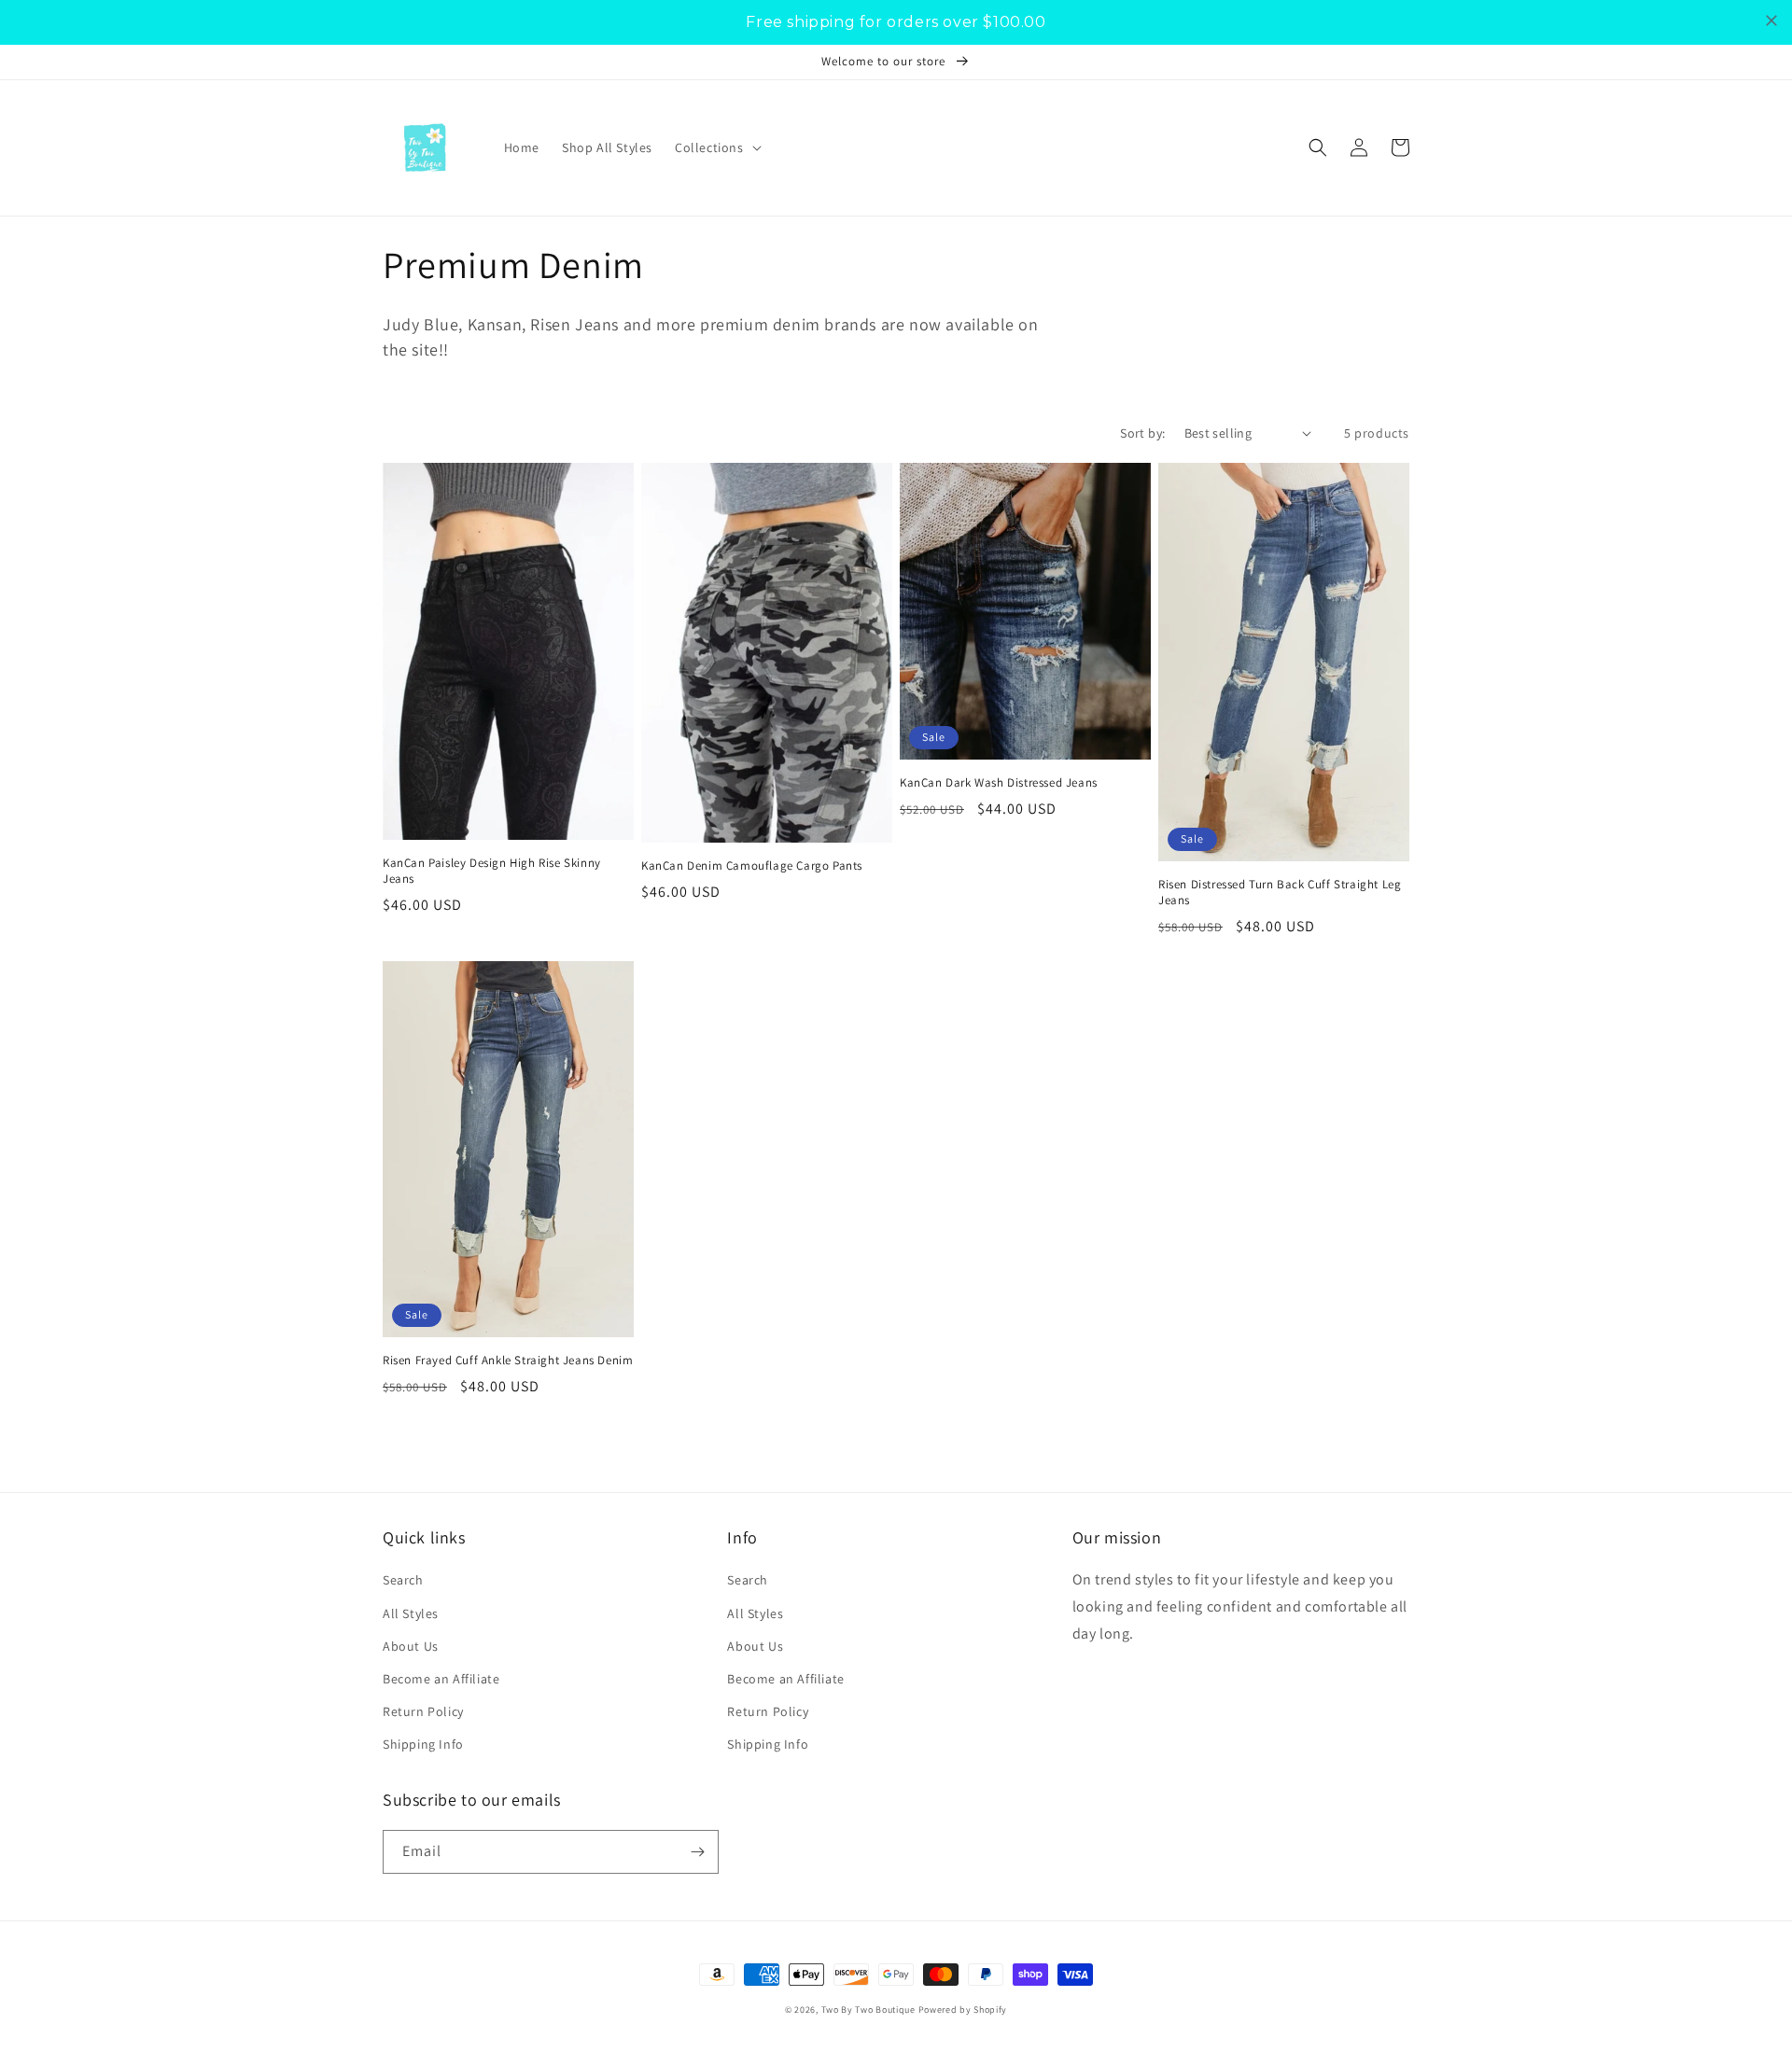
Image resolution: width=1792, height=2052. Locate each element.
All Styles (411, 1613)
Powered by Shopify (963, 2010)
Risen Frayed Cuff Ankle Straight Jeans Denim (508, 1361)
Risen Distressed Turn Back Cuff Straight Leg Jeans (1280, 893)
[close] (1771, 21)
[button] (716, 147)
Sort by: (1142, 433)
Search (403, 1580)
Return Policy (423, 1711)
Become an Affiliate (441, 1679)
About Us (411, 1646)
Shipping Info (423, 1744)
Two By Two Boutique (870, 2010)
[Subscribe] (697, 1852)
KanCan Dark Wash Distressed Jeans (999, 783)
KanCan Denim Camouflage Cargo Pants (752, 866)
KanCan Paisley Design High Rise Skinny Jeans (492, 871)
